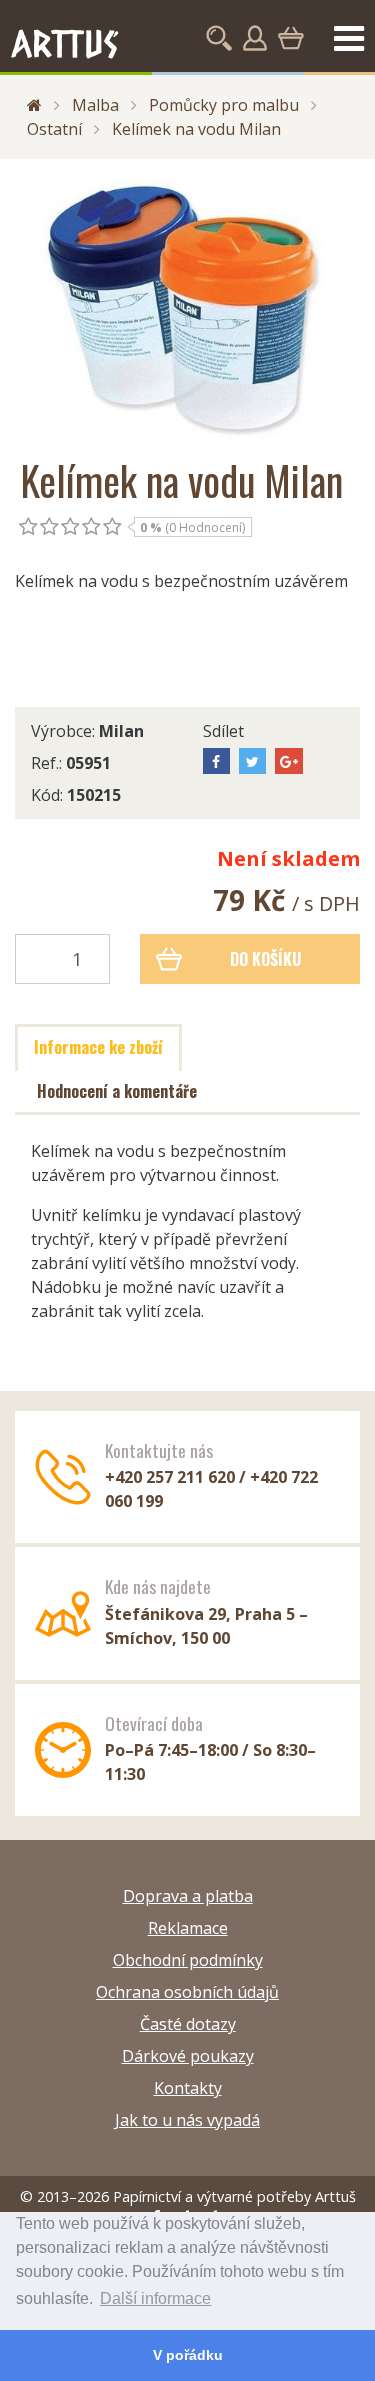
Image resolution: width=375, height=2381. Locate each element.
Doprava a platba (188, 1896)
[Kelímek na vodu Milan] (187, 308)
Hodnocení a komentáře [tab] (117, 1091)
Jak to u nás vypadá (187, 2120)
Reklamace (188, 1928)
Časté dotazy (188, 2024)
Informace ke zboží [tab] (98, 1047)
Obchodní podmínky (188, 1960)
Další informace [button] (155, 2298)
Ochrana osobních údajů (187, 1992)
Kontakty (188, 2088)
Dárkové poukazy (188, 2056)
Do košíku (265, 959)
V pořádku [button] (188, 2355)
